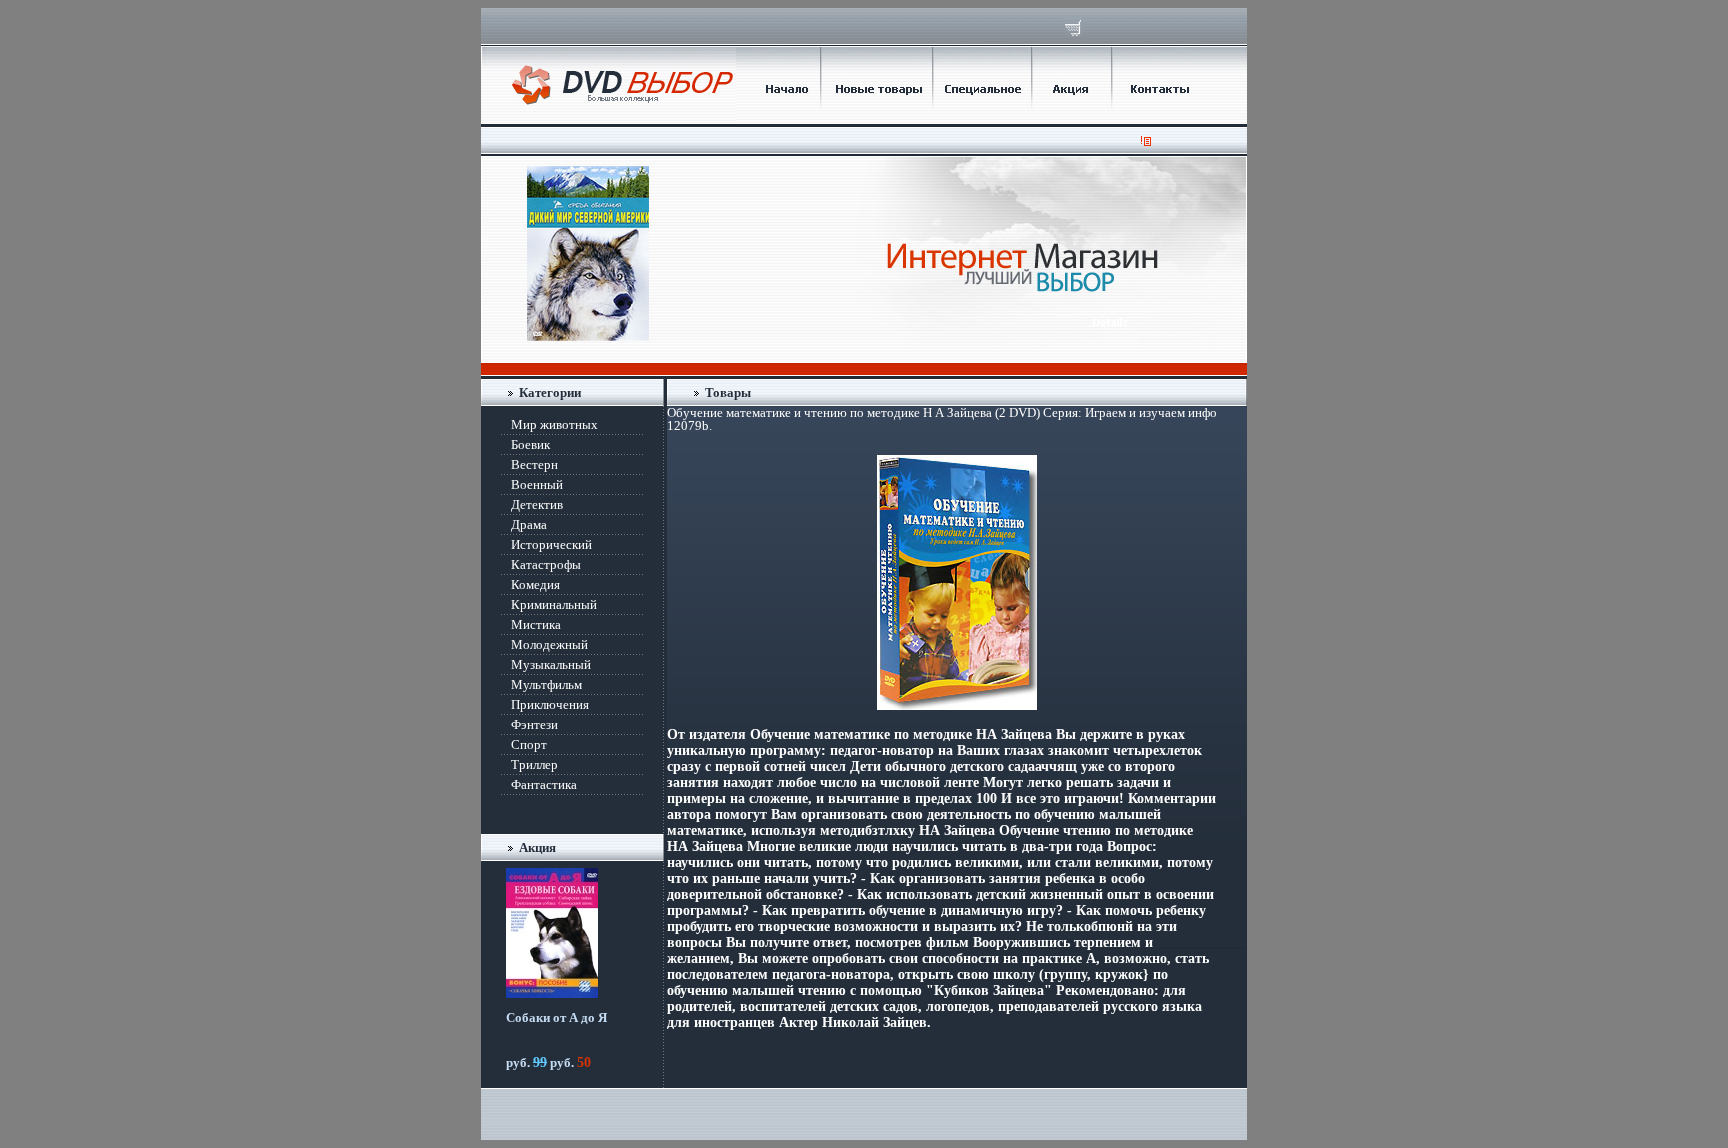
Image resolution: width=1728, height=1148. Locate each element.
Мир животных (554, 424)
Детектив (537, 504)
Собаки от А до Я (556, 1017)
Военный (537, 484)
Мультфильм (546, 684)
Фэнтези (534, 724)
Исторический (551, 544)
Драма (529, 524)
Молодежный (549, 644)
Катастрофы (546, 564)
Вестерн (534, 464)
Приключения (550, 704)
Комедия (535, 584)
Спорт (529, 744)
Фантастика (544, 784)
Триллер (534, 764)
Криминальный (554, 604)
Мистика (536, 624)
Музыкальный (551, 664)
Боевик (530, 444)
